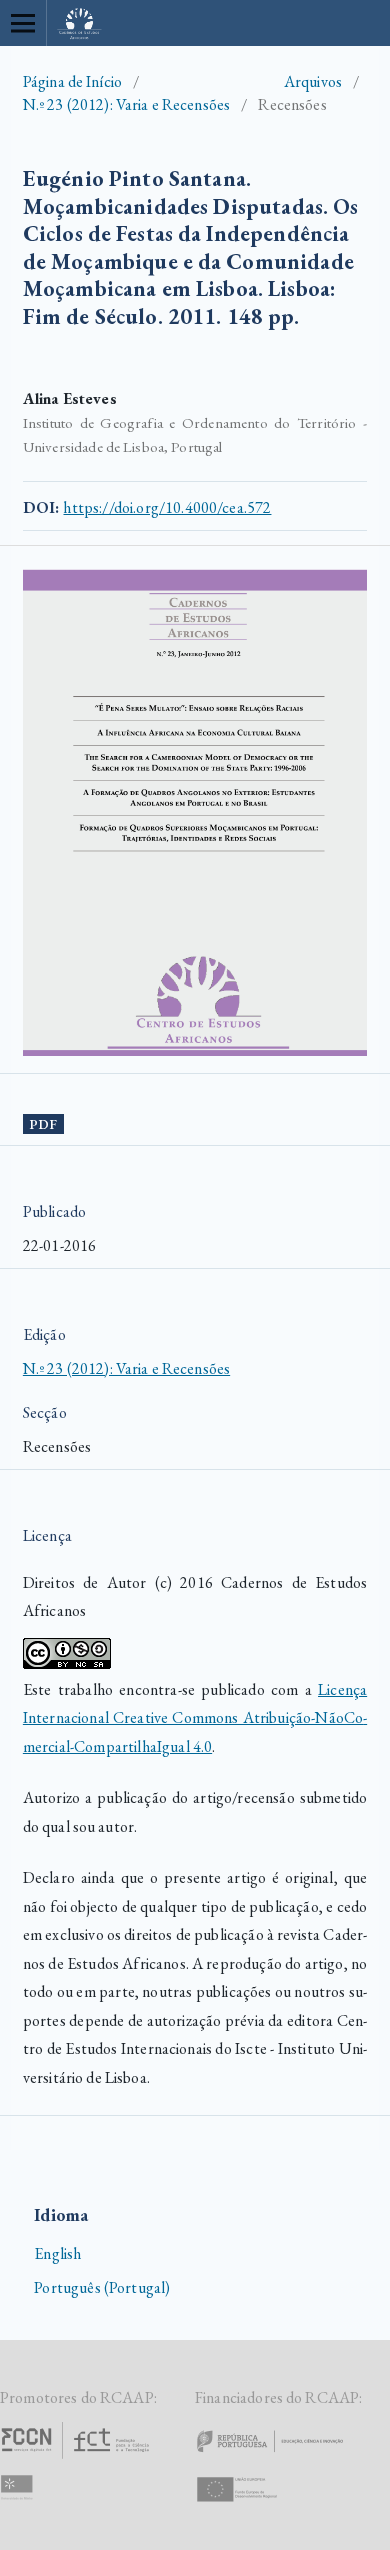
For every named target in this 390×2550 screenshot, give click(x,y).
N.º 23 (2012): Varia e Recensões (126, 104)
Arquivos (313, 81)
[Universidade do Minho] (20, 2507)
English (57, 2253)
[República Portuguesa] (286, 2458)
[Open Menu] (23, 23)
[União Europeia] (254, 2507)
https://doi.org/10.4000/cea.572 (167, 507)
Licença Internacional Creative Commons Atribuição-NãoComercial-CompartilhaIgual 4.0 (195, 1718)
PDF (42, 1124)
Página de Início (72, 81)
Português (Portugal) (102, 2287)
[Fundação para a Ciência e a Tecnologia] (77, 2458)
